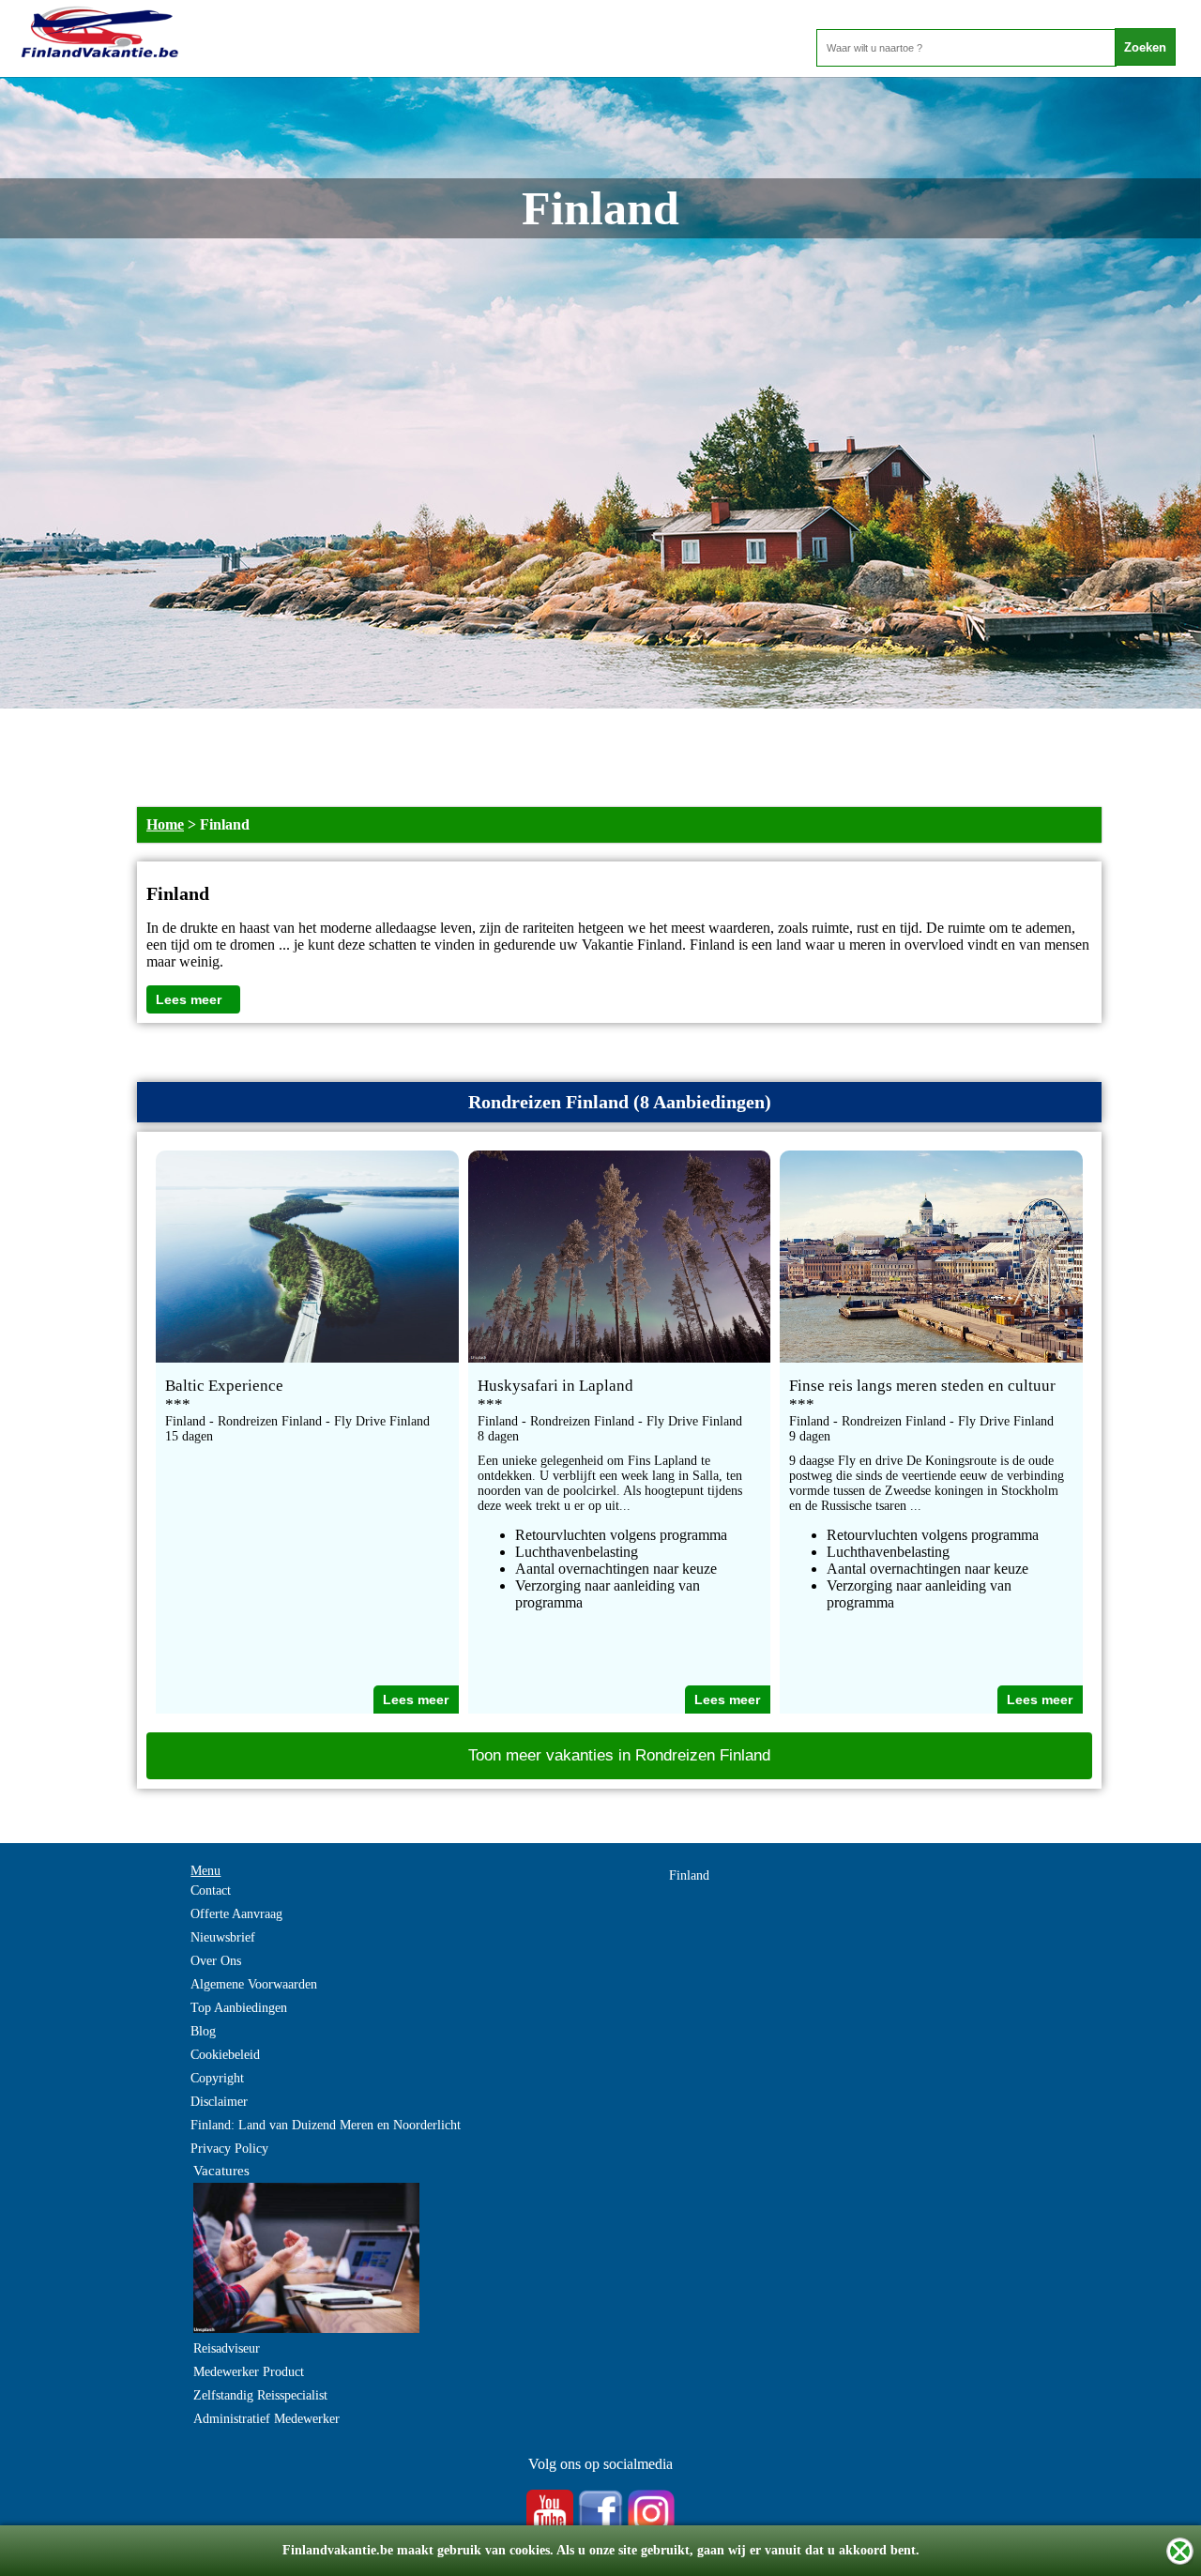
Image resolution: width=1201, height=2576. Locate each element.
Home (165, 824)
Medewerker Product (249, 2372)
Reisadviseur (227, 2348)
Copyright (217, 2078)
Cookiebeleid (225, 2055)
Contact (211, 1890)
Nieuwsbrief (223, 1937)
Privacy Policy (229, 2149)
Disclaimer (219, 2102)
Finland (689, 1875)
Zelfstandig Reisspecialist (260, 2395)
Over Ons (216, 1961)
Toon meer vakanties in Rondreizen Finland (619, 1755)
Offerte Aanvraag (236, 1914)
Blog (203, 2031)
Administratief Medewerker (266, 2419)
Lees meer (189, 999)
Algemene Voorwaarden (254, 1984)
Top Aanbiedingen (239, 2008)
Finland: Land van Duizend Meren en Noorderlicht (326, 2125)
